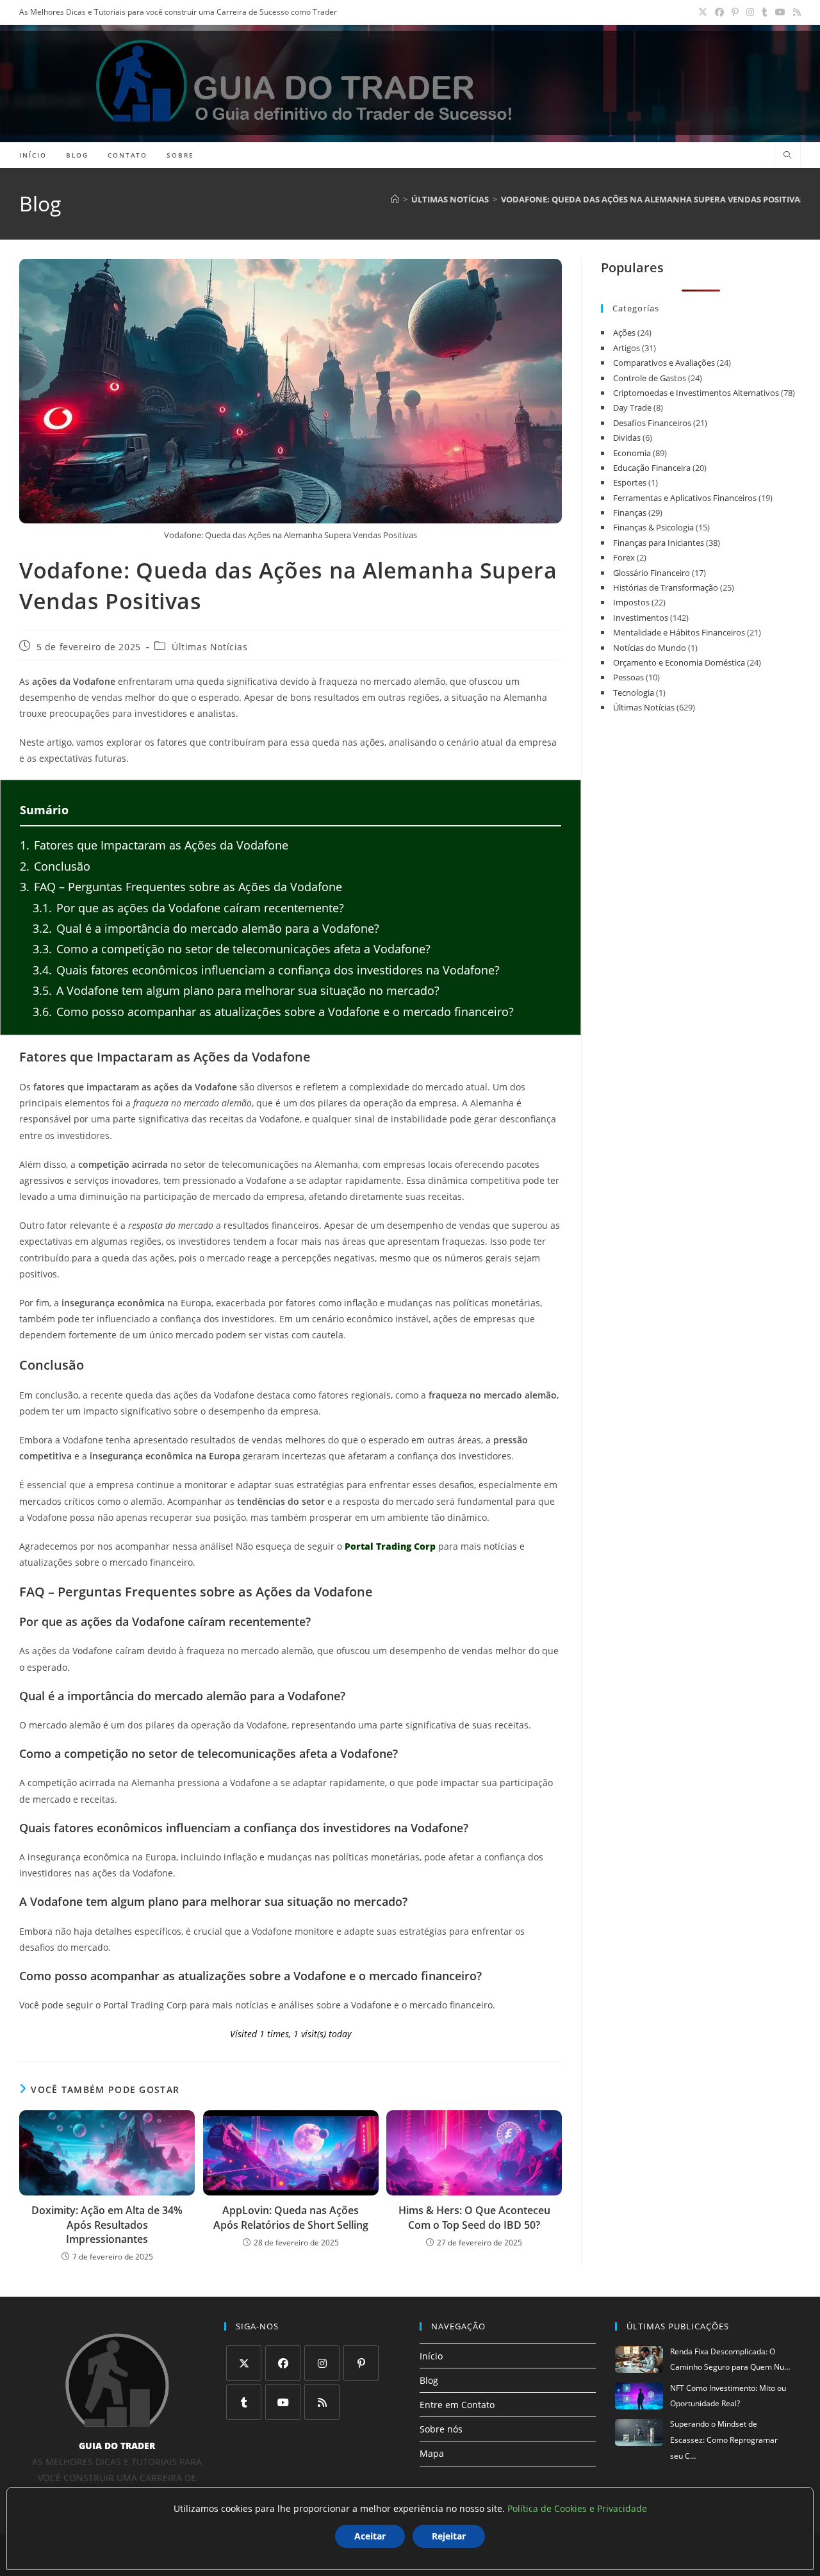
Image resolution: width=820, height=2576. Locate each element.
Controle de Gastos (650, 378)
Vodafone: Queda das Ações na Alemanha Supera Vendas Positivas (653, 199)
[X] (244, 2363)
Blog (429, 2380)
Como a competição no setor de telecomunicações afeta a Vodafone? (232, 949)
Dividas (627, 438)
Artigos (627, 348)
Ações (624, 332)
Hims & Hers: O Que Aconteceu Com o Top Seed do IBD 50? (474, 2217)
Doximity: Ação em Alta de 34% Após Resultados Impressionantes (107, 2225)
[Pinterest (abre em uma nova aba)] (735, 12)
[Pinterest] (361, 2363)
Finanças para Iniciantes (659, 543)
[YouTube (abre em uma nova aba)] (780, 12)
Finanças (630, 513)
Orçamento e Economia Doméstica (679, 662)
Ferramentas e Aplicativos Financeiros (685, 498)
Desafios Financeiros (652, 423)
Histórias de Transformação (666, 587)
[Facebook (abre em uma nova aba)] (719, 12)
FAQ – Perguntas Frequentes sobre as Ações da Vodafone (181, 887)
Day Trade (632, 407)
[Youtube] (283, 2402)
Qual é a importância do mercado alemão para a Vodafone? (206, 928)
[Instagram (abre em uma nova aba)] (750, 12)
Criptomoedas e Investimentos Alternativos (696, 393)
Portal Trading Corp (390, 1546)
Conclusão (55, 866)
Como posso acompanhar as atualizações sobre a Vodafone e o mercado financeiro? (273, 1012)
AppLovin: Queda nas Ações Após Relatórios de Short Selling (291, 2217)
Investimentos (641, 618)
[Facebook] (283, 2363)
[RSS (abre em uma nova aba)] (795, 12)
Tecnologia (634, 693)
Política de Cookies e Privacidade (577, 2508)
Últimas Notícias (210, 647)
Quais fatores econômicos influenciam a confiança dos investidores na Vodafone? (266, 970)
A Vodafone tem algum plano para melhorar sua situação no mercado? (236, 990)
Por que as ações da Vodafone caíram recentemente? (188, 908)
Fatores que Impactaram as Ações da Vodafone (154, 845)
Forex (624, 557)
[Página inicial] (395, 199)
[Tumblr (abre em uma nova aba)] (765, 12)
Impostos (631, 602)
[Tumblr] (244, 2402)
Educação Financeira (652, 468)
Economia (632, 453)
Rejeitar (449, 2536)
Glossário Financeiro (652, 573)
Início (431, 2356)
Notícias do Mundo (650, 648)
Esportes (630, 482)
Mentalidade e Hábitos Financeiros (679, 632)
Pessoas (628, 677)
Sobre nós (441, 2429)
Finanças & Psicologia (653, 527)
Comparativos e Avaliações (664, 363)
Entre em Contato (457, 2405)
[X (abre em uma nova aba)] (703, 12)
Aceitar (370, 2536)
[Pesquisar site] (787, 156)
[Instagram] (322, 2363)
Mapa (432, 2453)
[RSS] (322, 2402)
